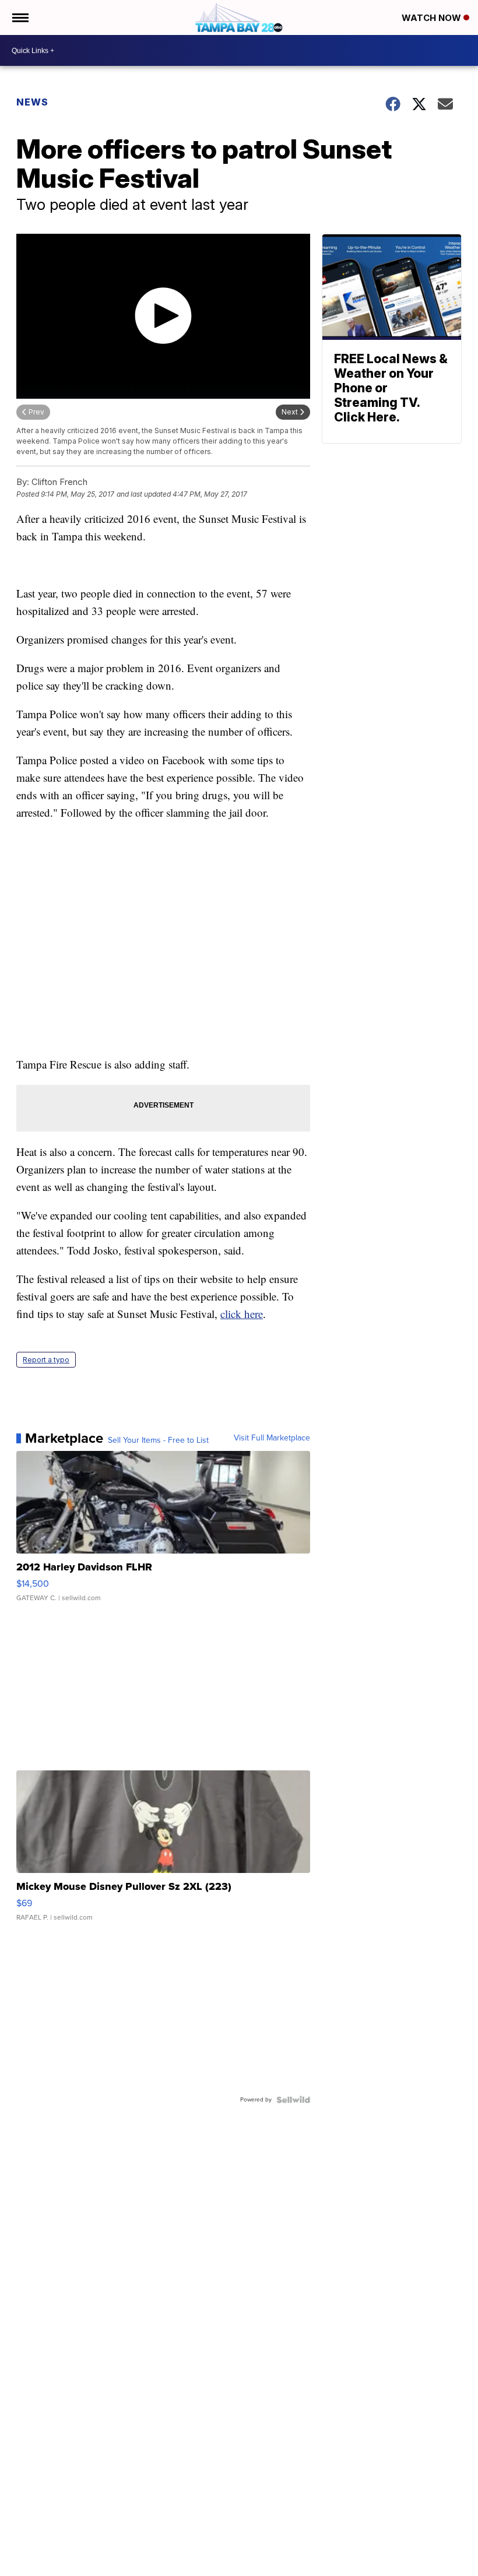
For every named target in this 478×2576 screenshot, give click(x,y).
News (32, 102)
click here (242, 1314)
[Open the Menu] (20, 17)
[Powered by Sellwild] (293, 2100)
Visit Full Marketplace (272, 1438)
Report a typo (46, 1360)
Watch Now (433, 18)
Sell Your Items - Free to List (158, 1440)
